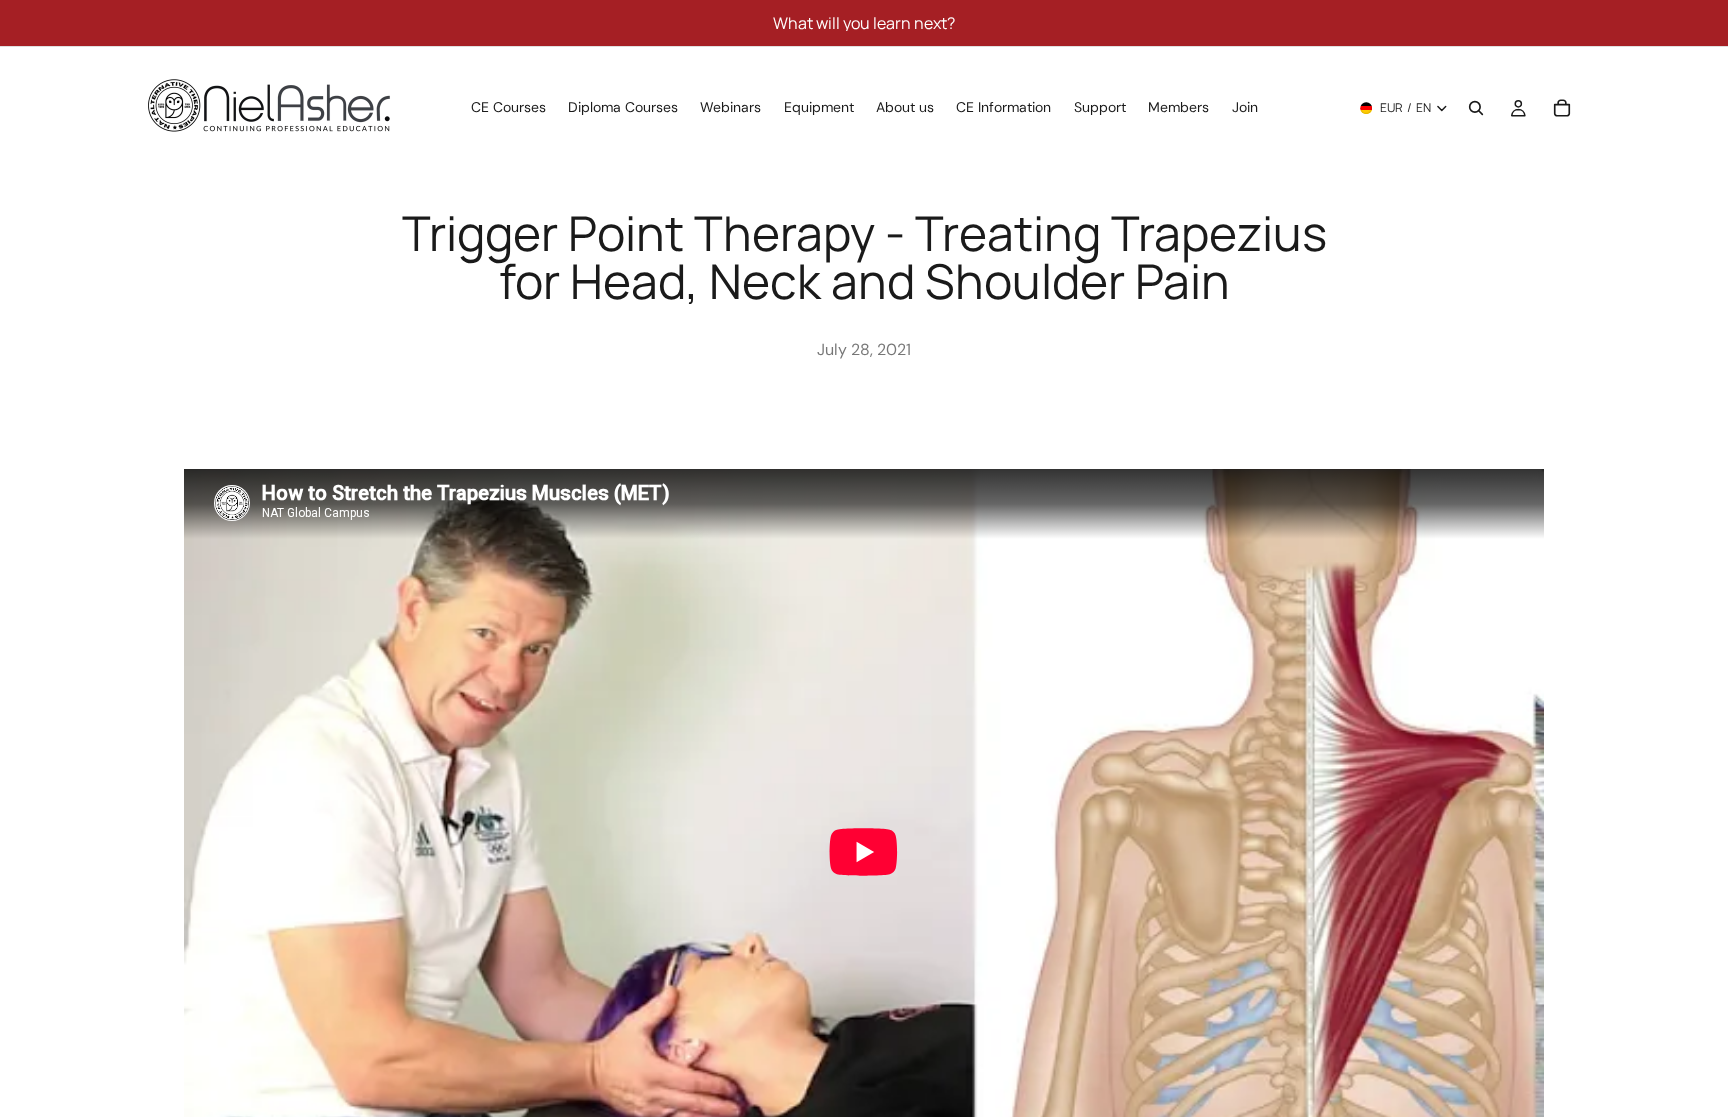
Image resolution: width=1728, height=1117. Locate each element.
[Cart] (1562, 108)
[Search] (1476, 108)
